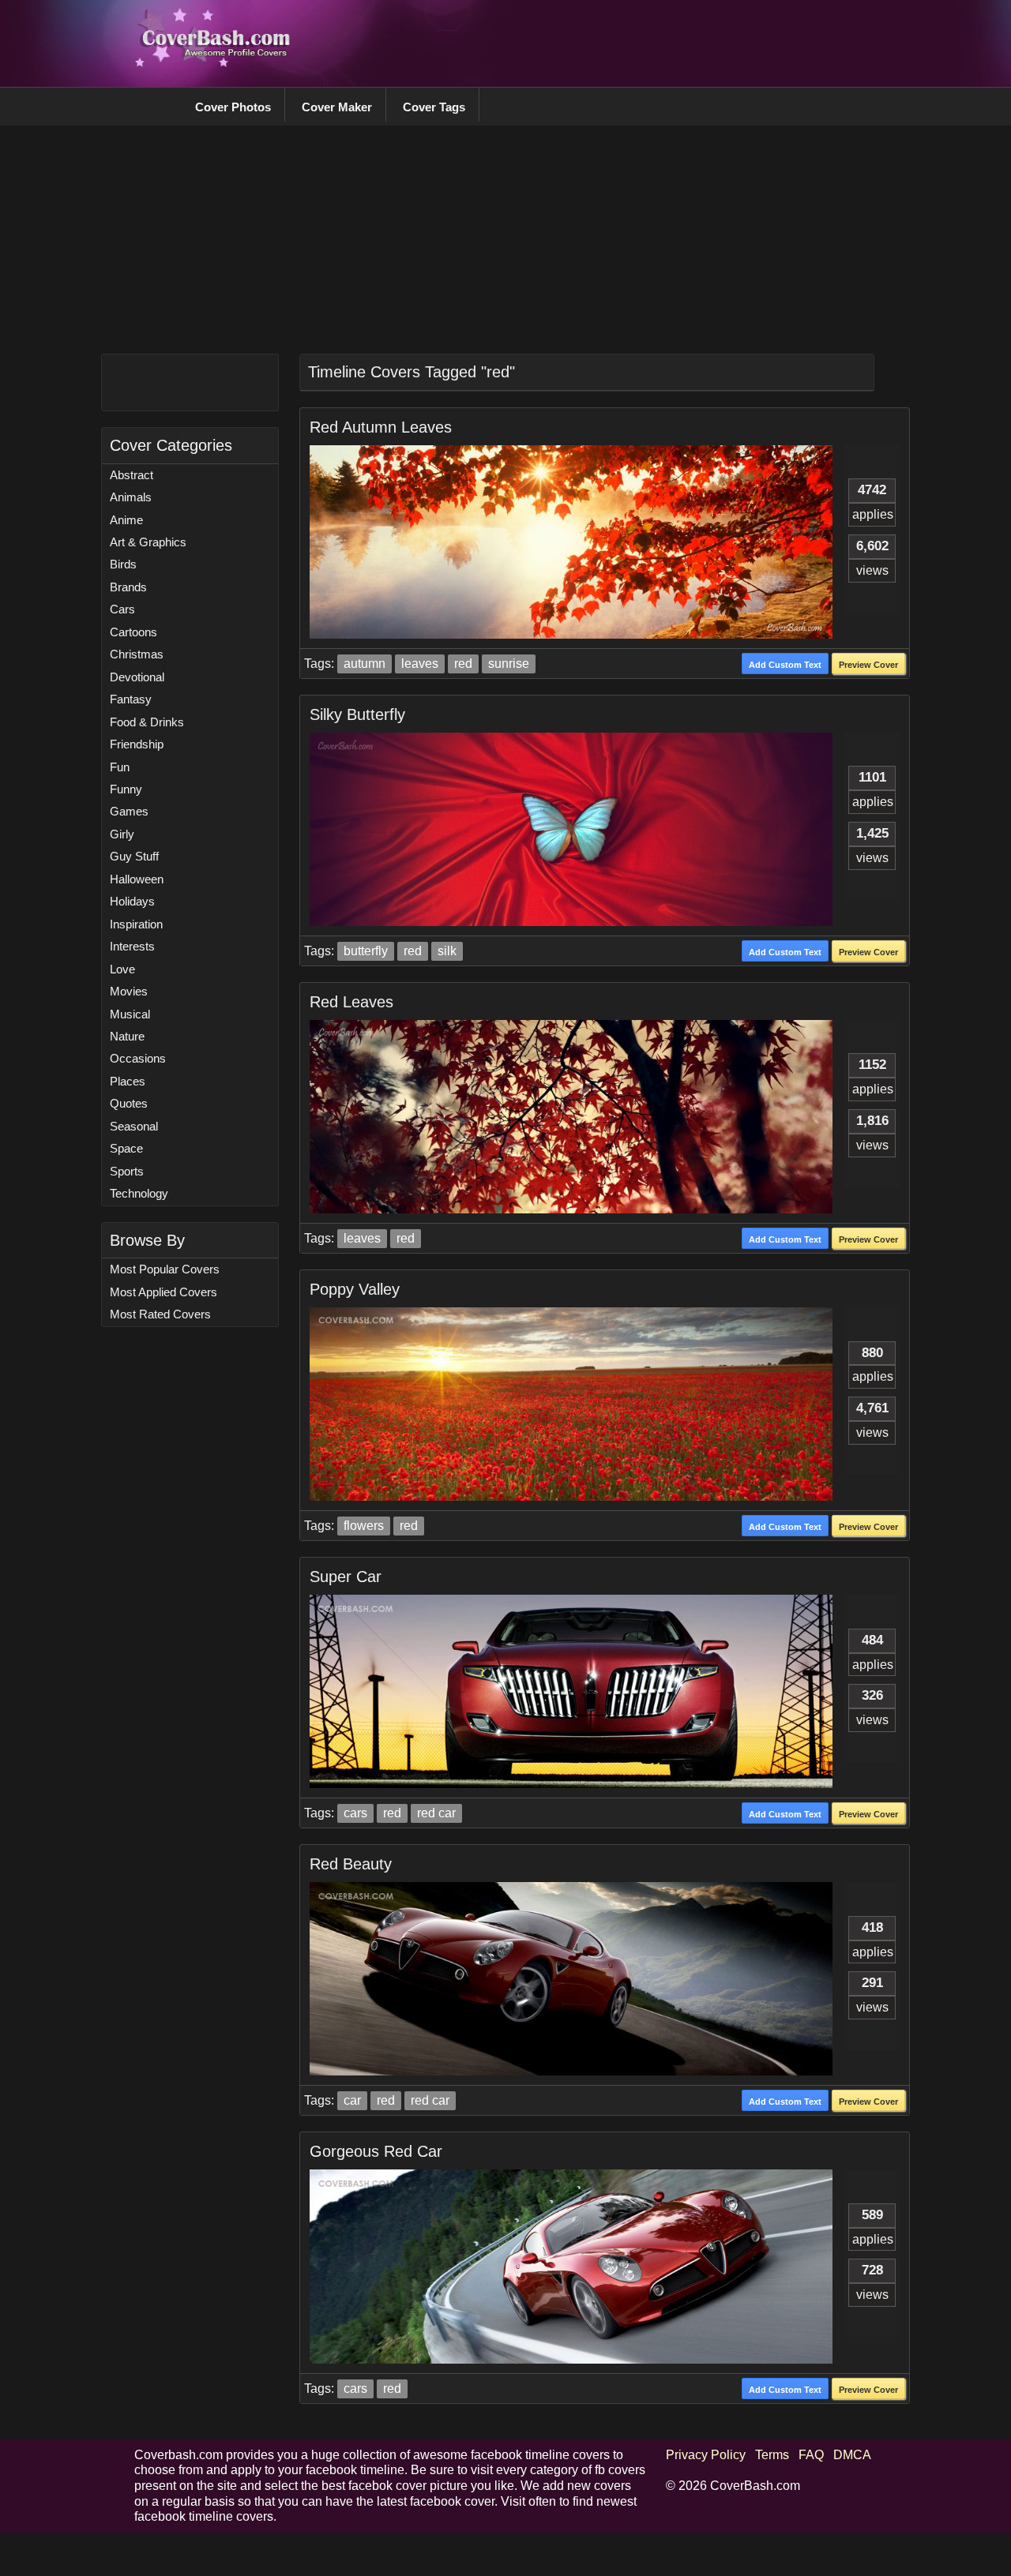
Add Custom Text (785, 665)
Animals (131, 497)
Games (129, 811)
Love (122, 969)
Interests (132, 946)
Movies (129, 991)
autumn (365, 664)
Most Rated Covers (160, 1314)
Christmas (137, 654)
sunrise (509, 664)
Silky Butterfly (357, 714)
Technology (139, 1193)
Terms (772, 2455)
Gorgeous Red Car (376, 2151)
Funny (126, 789)
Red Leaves (351, 1002)
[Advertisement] (589, 43)
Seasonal (134, 1126)
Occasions (138, 1058)
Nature (127, 1036)
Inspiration (136, 924)
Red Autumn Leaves (381, 427)
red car (436, 1813)
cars (355, 1813)
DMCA (852, 2455)
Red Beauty (351, 1864)
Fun (120, 767)
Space (126, 1148)
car (352, 2100)
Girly (122, 834)
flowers (364, 1526)
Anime (126, 520)
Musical (130, 1014)
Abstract (132, 475)
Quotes (129, 1103)
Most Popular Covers (165, 1269)
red (463, 664)
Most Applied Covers (163, 1292)
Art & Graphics (148, 542)
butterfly (366, 951)
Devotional (137, 677)
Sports (127, 1171)
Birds (123, 564)
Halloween (137, 879)
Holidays (132, 901)
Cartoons (133, 632)
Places (128, 1081)
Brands (128, 587)
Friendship (137, 744)
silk (447, 951)
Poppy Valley (355, 1289)
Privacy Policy (706, 2455)
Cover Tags (434, 107)
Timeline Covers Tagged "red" (412, 372)
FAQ (811, 2455)
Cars (122, 609)
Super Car (346, 1577)
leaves (420, 664)
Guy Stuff (134, 856)
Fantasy (131, 699)
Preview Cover (868, 665)
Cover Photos (233, 107)
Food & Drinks (147, 722)
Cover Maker (337, 107)
